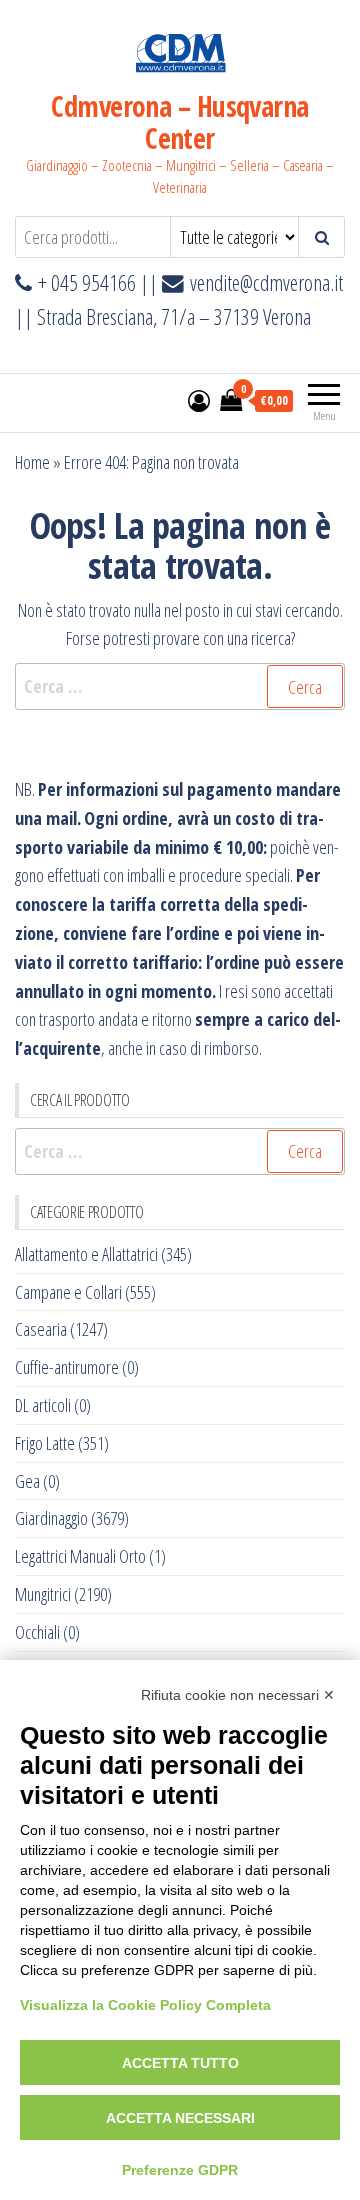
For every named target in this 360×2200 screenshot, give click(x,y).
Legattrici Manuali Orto (80, 1556)
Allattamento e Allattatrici (86, 1254)
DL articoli (43, 1405)
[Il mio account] (199, 400)
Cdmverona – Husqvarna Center (179, 122)
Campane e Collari (68, 1292)
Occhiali (37, 1632)
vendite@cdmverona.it (266, 282)
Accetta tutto (180, 2063)
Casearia (41, 1329)
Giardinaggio (51, 1518)
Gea (27, 1481)
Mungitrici (43, 1594)
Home (32, 462)
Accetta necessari (180, 2118)
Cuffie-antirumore (67, 1367)
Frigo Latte (45, 1443)
